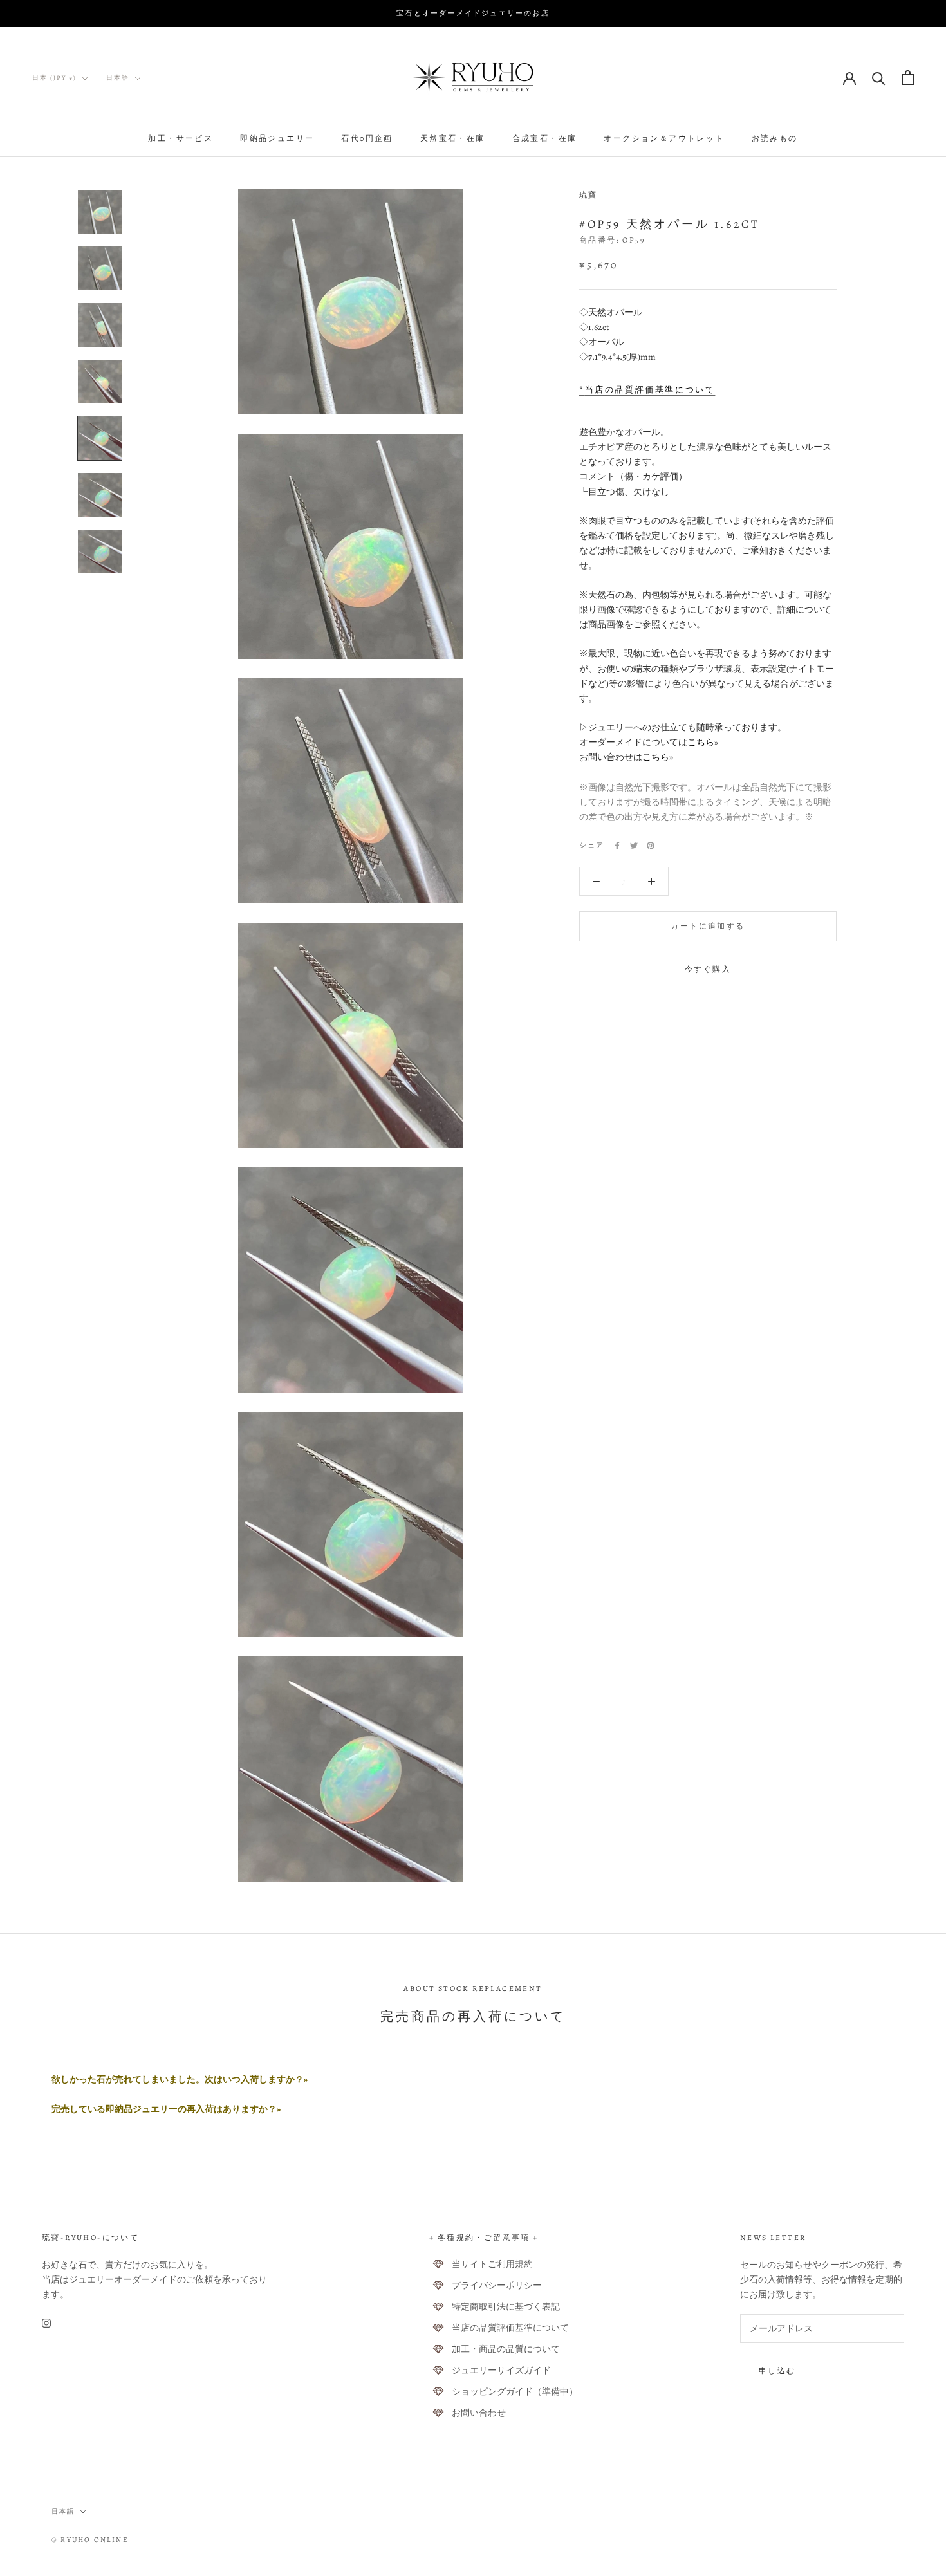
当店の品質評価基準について (510, 2328)
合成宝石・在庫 (545, 138)
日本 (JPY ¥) (54, 78)
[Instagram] (46, 2323)
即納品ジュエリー (277, 138)
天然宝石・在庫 (453, 138)
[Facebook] (617, 846)
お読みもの (775, 138)
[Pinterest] (651, 846)
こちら (701, 742)
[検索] (879, 78)
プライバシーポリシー (497, 2285)
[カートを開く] (908, 78)
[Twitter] (634, 846)
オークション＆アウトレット (664, 138)
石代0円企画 (367, 138)
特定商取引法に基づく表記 (506, 2307)
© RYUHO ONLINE (90, 2540)
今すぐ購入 (708, 969)
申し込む (777, 2371)
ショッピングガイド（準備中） (515, 2392)
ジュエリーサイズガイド (501, 2370)
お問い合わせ (479, 2413)
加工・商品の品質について (506, 2349)
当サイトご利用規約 (492, 2264)
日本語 (118, 78)
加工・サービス (181, 138)
